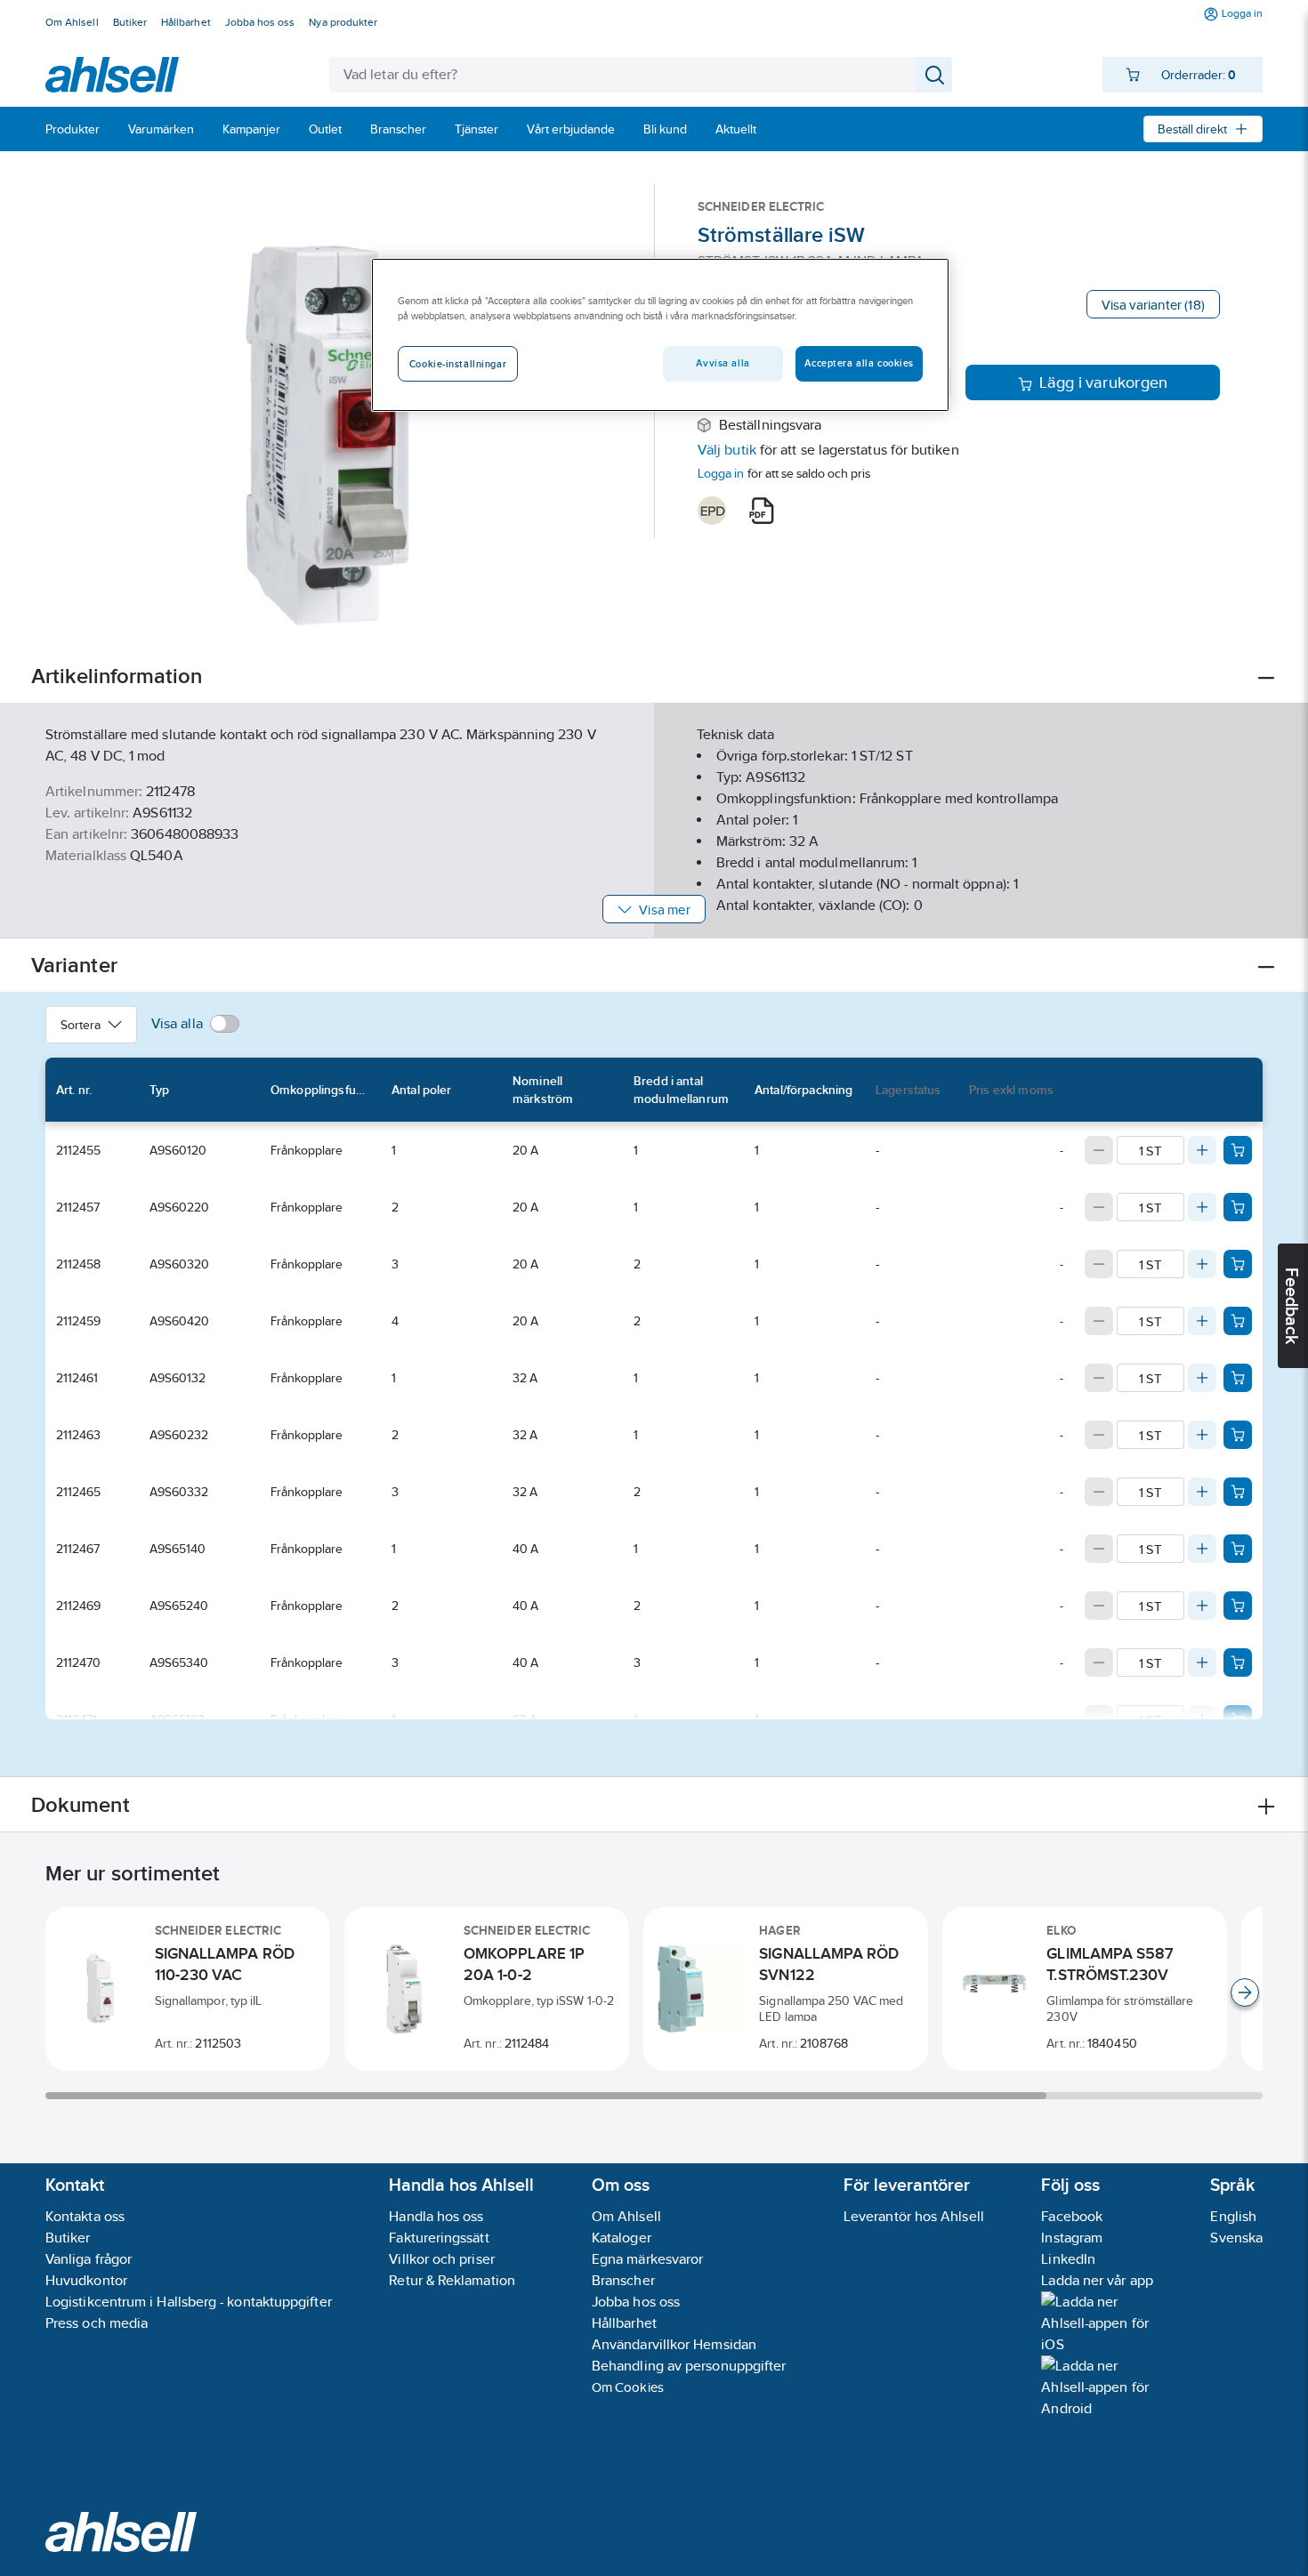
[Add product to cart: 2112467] (1238, 1549)
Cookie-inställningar (458, 364)
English (1233, 2216)
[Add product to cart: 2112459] (1238, 1321)
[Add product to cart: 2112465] (1238, 1492)
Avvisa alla (723, 363)
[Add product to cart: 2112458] (1238, 1264)
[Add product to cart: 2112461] (1238, 1378)
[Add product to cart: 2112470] (1238, 1662)
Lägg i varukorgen (1104, 382)
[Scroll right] (1245, 1992)
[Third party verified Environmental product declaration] (712, 511)
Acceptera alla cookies (859, 363)
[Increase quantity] (1202, 1150)
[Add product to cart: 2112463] (1238, 1435)
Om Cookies (628, 2387)
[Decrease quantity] (1099, 1150)
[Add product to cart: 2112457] (1238, 1207)
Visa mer (664, 910)
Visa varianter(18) (1153, 305)
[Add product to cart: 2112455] (1238, 1150)
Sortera (81, 1025)
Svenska (1236, 2238)
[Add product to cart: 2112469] (1238, 1606)
